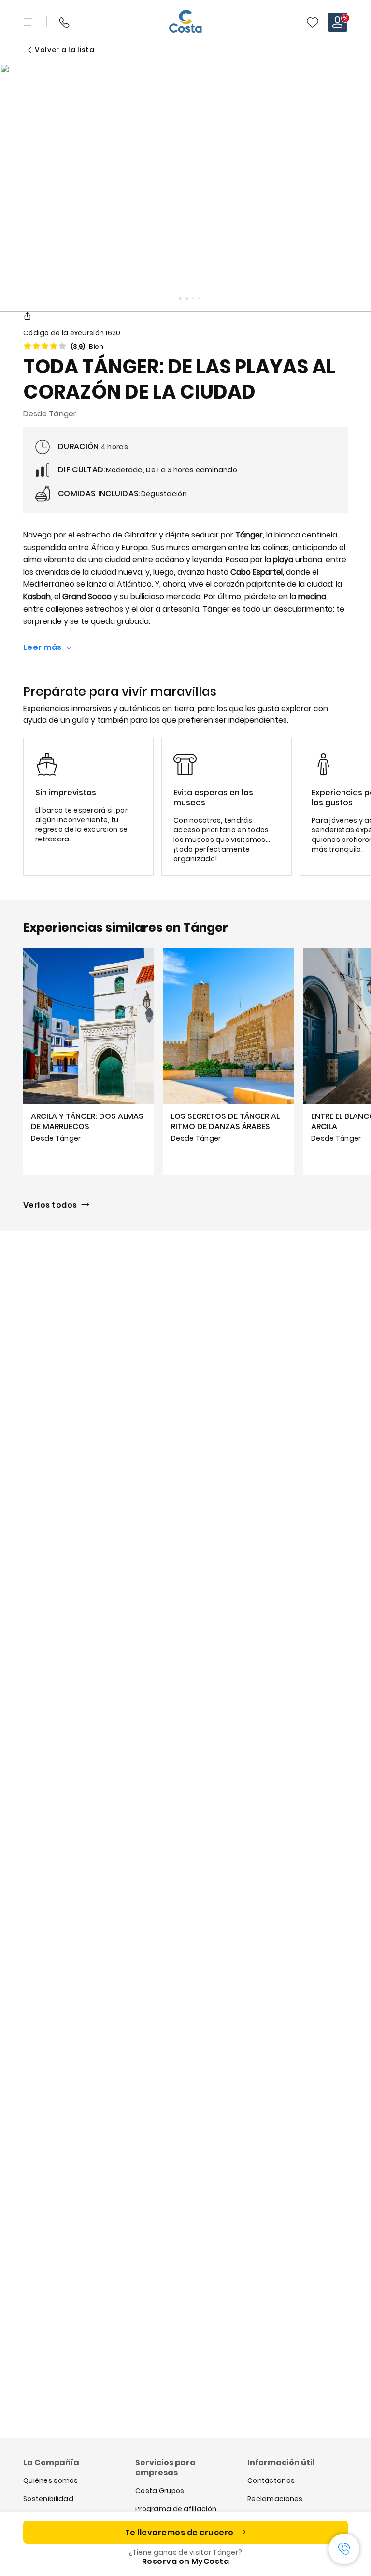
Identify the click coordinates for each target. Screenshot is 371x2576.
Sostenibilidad (48, 2499)
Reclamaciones (275, 2499)
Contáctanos (271, 2480)
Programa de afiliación (176, 2509)
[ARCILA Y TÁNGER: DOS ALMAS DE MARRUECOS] (88, 1061)
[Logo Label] (185, 22)
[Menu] (29, 22)
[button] (313, 22)
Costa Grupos (160, 2491)
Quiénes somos (51, 2480)
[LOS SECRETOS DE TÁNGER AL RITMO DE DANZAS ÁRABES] (228, 1061)
